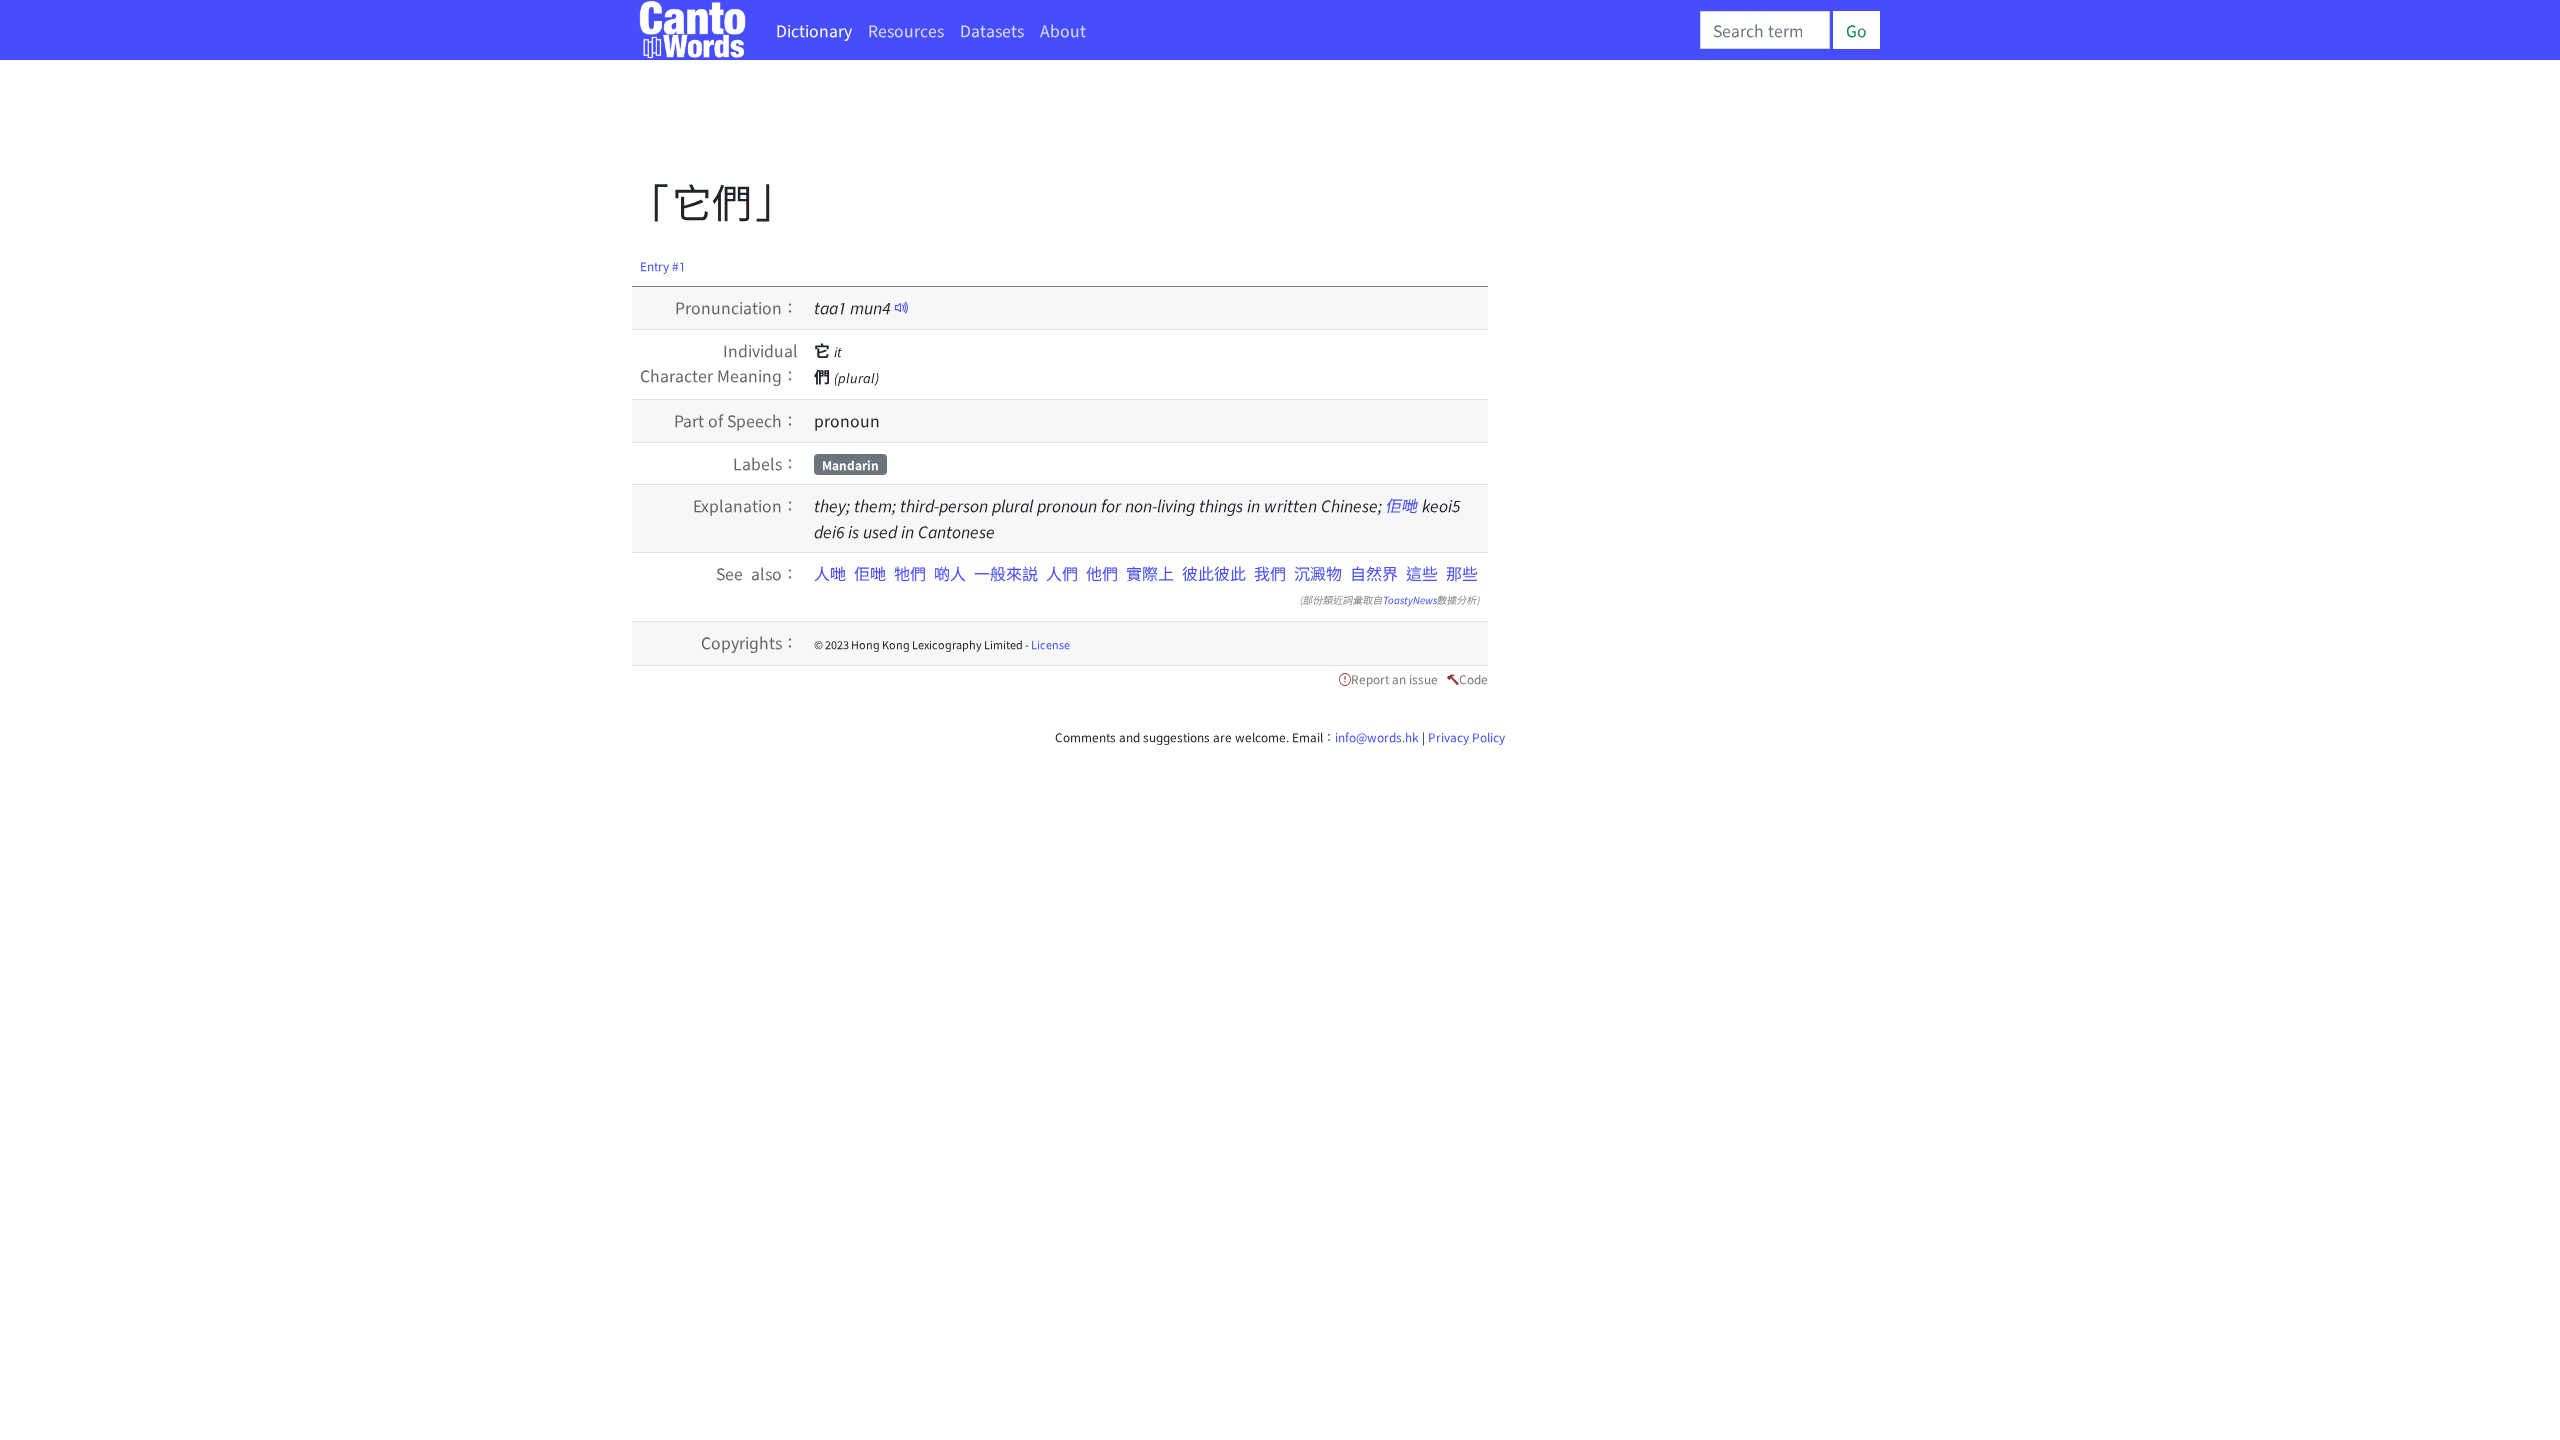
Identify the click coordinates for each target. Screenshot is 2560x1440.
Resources (906, 30)
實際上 (1150, 573)
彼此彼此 (1214, 573)
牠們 (914, 573)
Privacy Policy (1466, 736)
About (1063, 30)
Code (1473, 678)
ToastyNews (1410, 599)
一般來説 (1006, 573)
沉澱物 (1318, 573)
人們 (1062, 573)
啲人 (954, 573)
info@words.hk (1377, 736)
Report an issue (1394, 678)
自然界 (1374, 573)
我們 (1270, 573)
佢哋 (1402, 505)
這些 (1422, 573)
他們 (1102, 573)
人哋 (834, 573)
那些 (1462, 573)
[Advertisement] (996, 125)
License (1050, 644)
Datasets (992, 30)
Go (1856, 30)
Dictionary (814, 30)
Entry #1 (663, 265)
